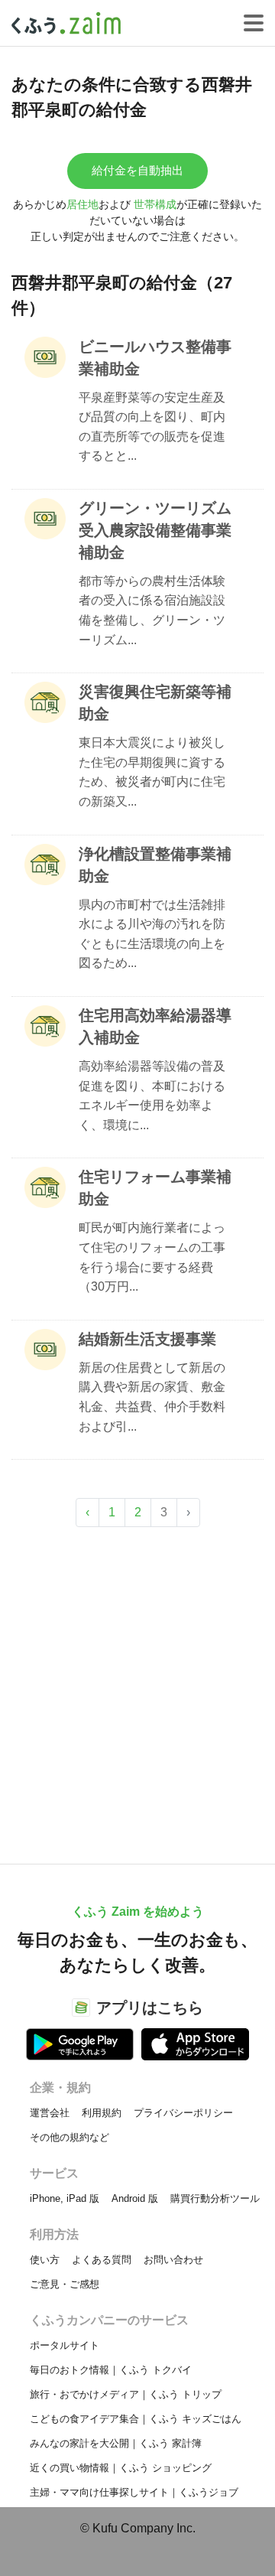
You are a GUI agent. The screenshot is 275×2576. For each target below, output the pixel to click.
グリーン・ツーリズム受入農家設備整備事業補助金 (155, 530)
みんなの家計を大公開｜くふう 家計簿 (116, 2443)
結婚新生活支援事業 (147, 1339)
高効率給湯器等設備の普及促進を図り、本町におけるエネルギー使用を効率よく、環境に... (152, 1096)
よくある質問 (102, 2260)
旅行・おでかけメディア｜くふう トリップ (126, 2394)
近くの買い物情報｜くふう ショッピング (121, 2468)
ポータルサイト (65, 2345)
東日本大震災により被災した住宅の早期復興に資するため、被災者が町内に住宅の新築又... (152, 772)
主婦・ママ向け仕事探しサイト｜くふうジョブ (134, 2492)
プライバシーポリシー (183, 2113)
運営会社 (50, 2113)
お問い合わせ (173, 2260)
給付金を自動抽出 (137, 170)
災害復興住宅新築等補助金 (155, 703)
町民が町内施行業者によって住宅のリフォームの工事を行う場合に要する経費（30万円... (152, 1257)
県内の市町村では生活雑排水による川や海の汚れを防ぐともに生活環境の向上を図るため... (152, 934)
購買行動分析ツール (215, 2198)
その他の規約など (70, 2137)
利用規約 (102, 2113)
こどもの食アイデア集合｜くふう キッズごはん (136, 2419)
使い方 (45, 2260)
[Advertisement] (137, 1688)
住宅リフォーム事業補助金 (155, 1188)
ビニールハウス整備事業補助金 (155, 358)
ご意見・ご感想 (65, 2284)
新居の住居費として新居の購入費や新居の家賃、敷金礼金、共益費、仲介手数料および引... (152, 1397)
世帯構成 (155, 204)
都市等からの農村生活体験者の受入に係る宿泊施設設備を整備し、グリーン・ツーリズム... (152, 611)
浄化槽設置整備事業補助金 (155, 865)
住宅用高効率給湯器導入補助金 (155, 1026)
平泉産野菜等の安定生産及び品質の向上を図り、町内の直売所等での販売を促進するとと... (152, 427)
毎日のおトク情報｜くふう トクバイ (111, 2370)
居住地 (82, 204)
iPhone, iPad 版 (65, 2198)
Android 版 (135, 2198)
